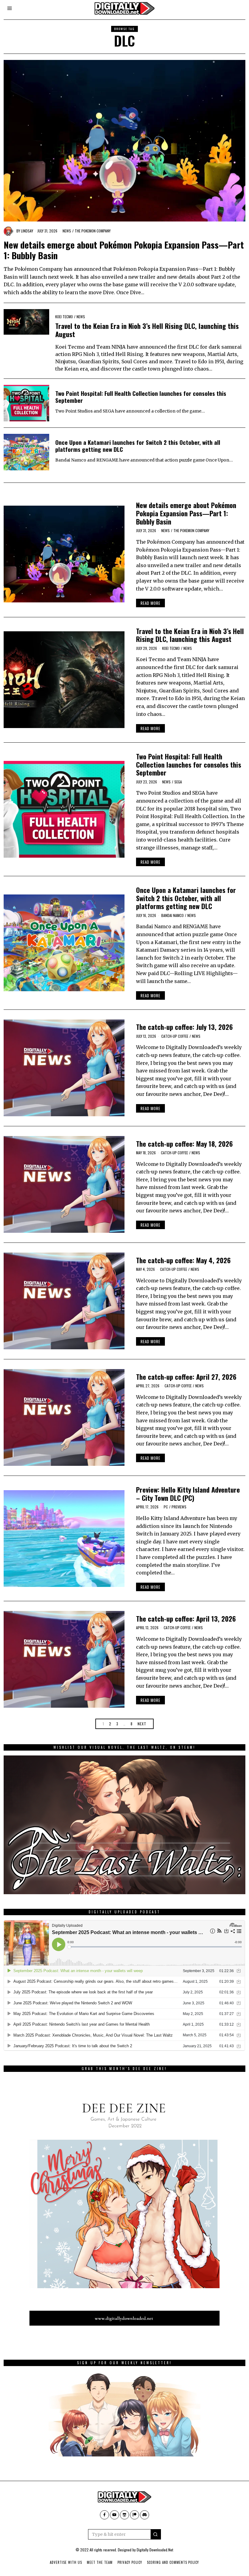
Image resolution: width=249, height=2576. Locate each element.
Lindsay (27, 231)
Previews (179, 1507)
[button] (156, 2534)
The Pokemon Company (93, 231)
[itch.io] (124, 2515)
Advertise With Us (66, 2562)
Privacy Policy (130, 2562)
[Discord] (145, 2515)
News (67, 231)
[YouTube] (114, 2515)
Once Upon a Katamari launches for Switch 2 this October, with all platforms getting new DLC (138, 446)
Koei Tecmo (64, 317)
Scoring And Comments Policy (173, 2562)
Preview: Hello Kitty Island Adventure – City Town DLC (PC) (188, 1494)
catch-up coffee (175, 1036)
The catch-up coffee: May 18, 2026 (184, 1143)
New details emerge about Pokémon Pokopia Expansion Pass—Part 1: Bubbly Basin (124, 250)
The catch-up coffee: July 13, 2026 (184, 1027)
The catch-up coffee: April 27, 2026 (186, 1377)
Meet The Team (100, 2562)
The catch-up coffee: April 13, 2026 (186, 1618)
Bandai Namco (172, 915)
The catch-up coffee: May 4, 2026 (183, 1260)
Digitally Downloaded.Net (155, 2550)
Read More (150, 603)
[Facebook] (104, 2515)
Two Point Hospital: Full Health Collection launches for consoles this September (141, 397)
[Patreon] (135, 2515)
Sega (178, 782)
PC (166, 1507)
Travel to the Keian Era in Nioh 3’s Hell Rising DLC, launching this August (147, 330)
